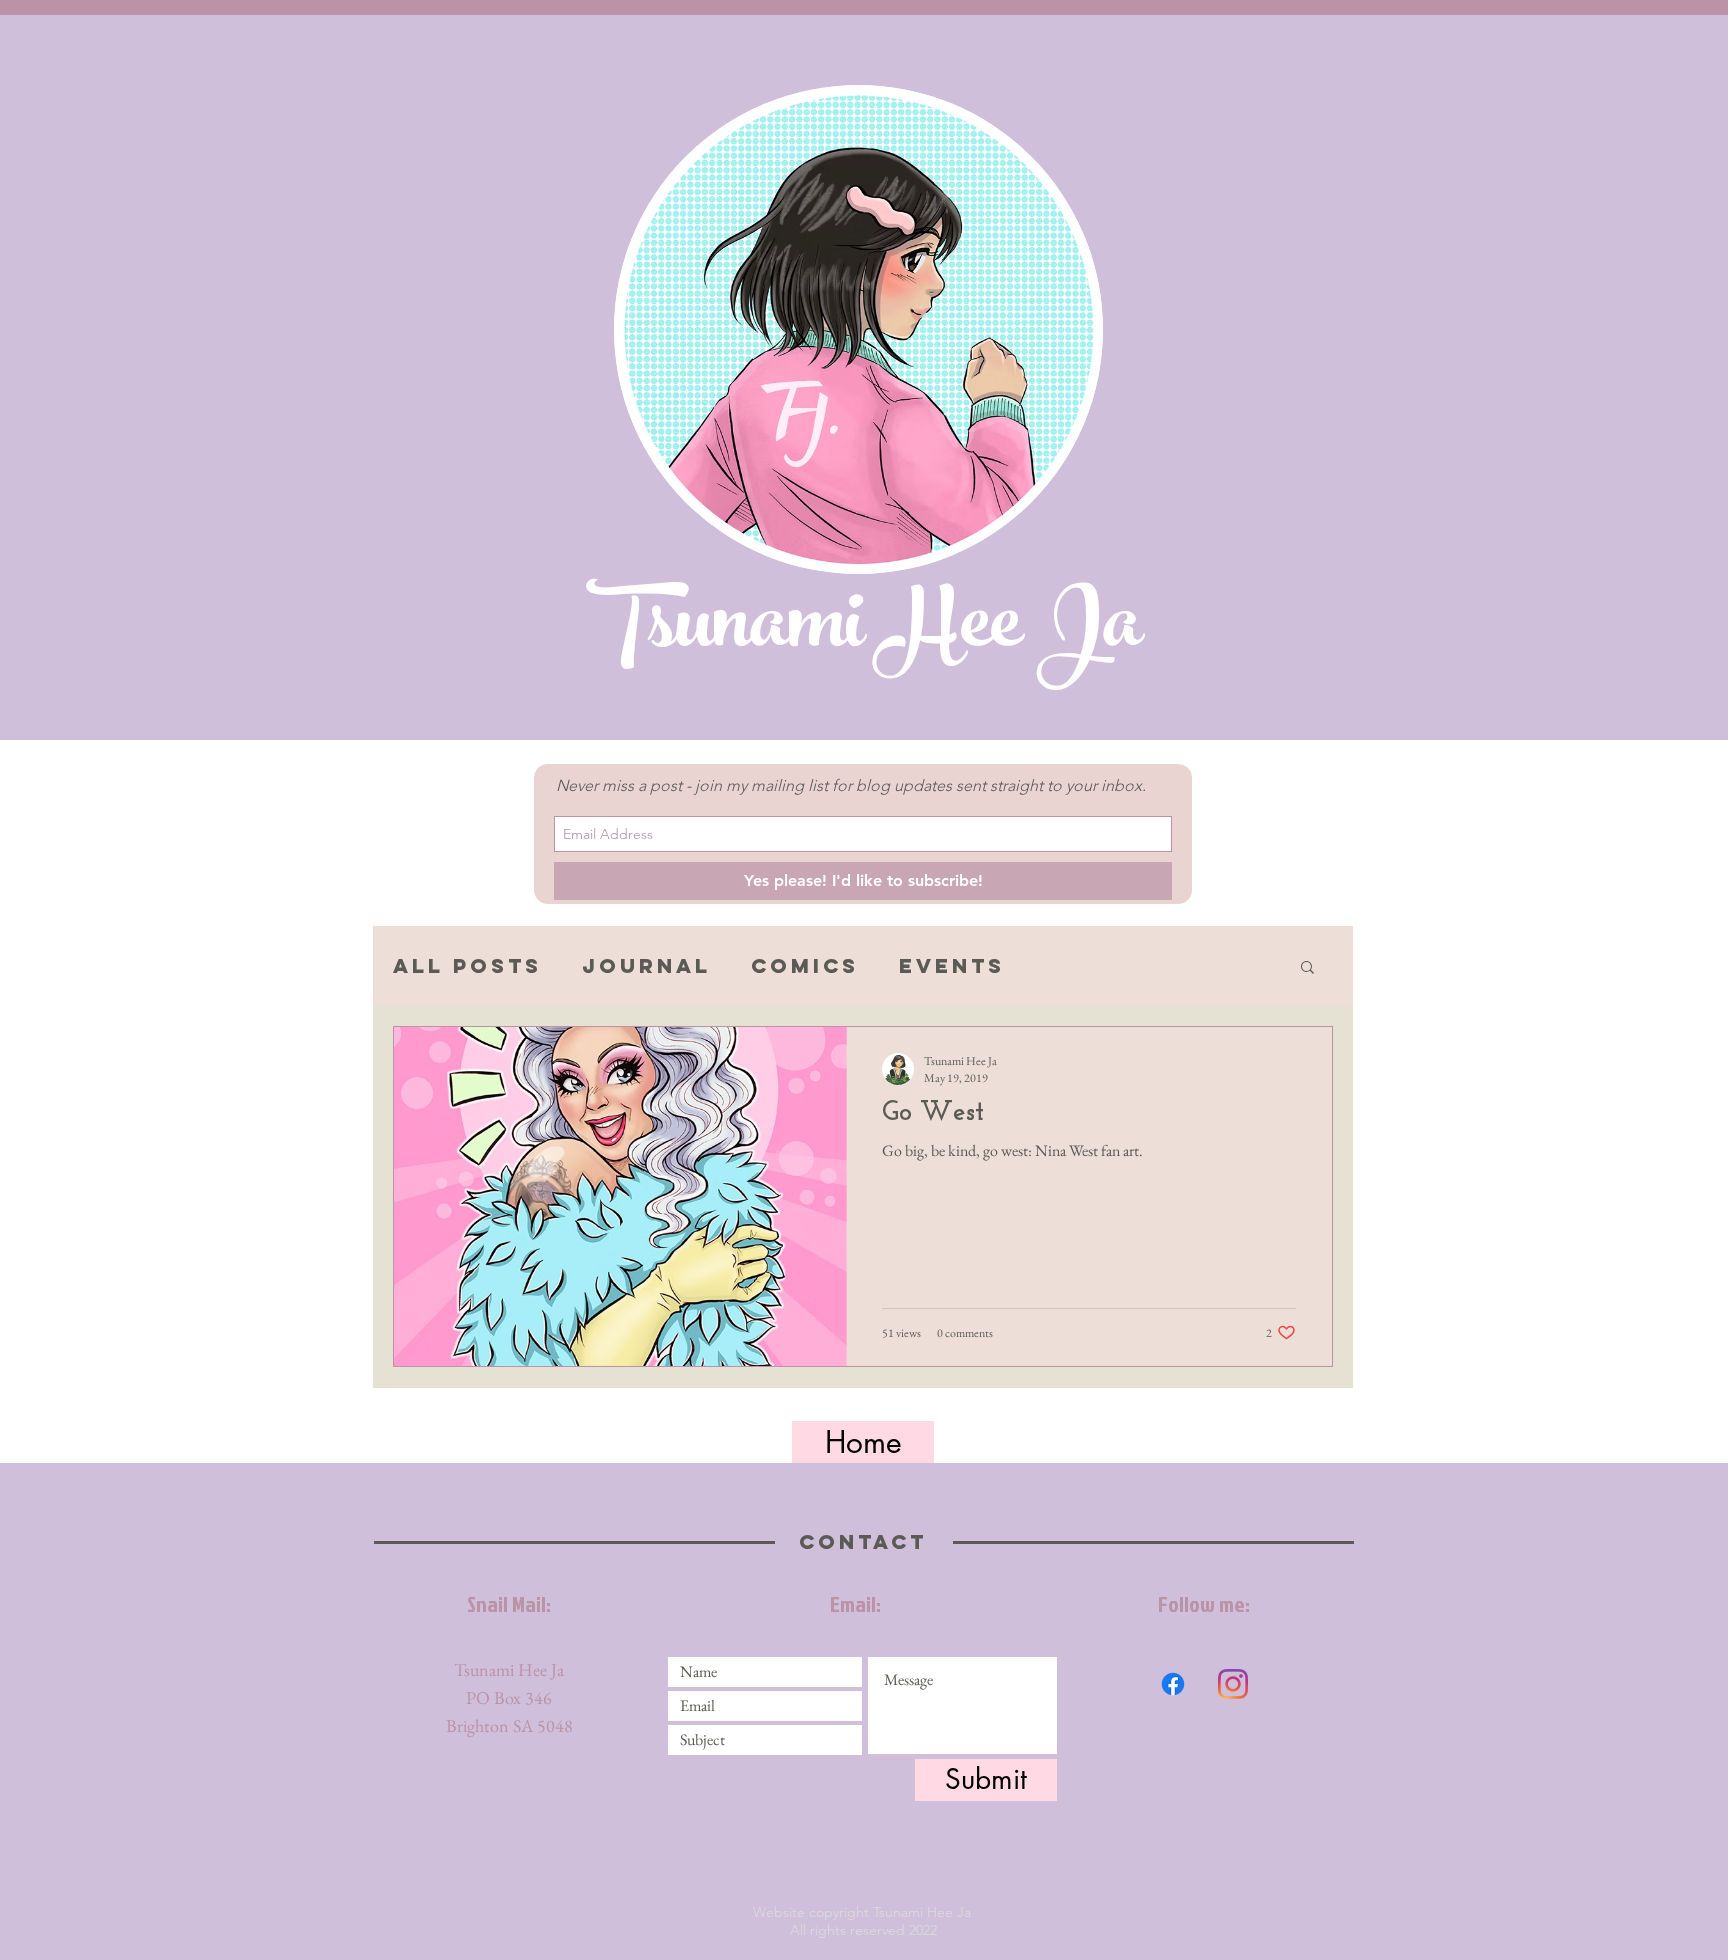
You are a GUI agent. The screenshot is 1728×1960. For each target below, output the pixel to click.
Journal (646, 966)
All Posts (467, 966)
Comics (805, 966)
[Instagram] (1233, 1684)
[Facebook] (1173, 1684)
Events (952, 966)
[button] (1307, 968)
